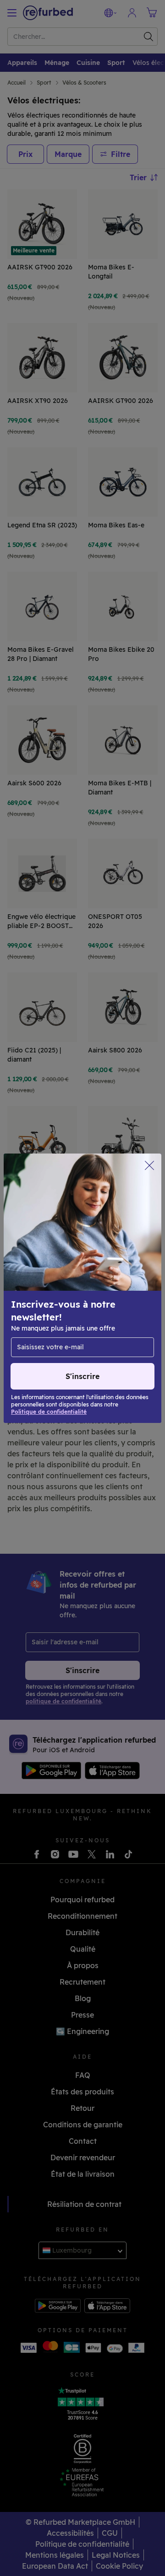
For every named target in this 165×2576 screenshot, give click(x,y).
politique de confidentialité (94, 1307)
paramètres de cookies (51, 1297)
